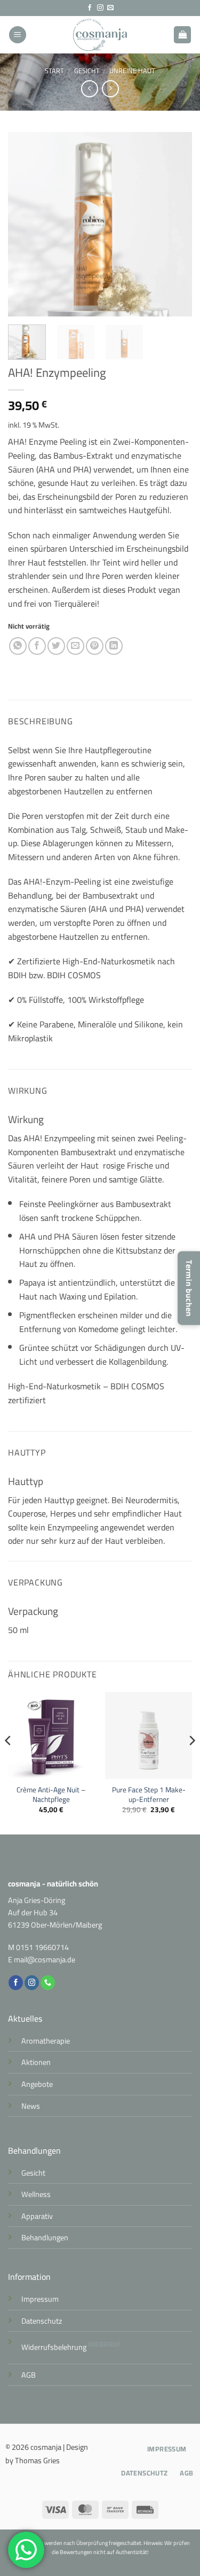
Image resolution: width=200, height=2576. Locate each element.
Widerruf (105, 2344)
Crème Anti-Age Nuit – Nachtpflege (51, 1795)
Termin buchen (189, 1288)
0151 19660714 (42, 1947)
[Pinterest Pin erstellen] (95, 646)
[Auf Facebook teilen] (37, 646)
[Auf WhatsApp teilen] (18, 646)
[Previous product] (110, 88)
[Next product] (89, 88)
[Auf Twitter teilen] (56, 646)
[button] (18, 35)
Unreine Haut (132, 71)
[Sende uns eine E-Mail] (110, 8)
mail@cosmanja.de (45, 1959)
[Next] (175, 224)
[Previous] (25, 224)
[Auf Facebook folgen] (90, 8)
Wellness (36, 2194)
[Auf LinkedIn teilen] (114, 646)
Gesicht (87, 71)
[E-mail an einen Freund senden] (75, 646)
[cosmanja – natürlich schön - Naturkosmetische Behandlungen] (100, 35)
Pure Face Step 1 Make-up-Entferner (149, 1795)
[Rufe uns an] (48, 1983)
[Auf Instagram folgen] (100, 8)
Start (54, 71)
